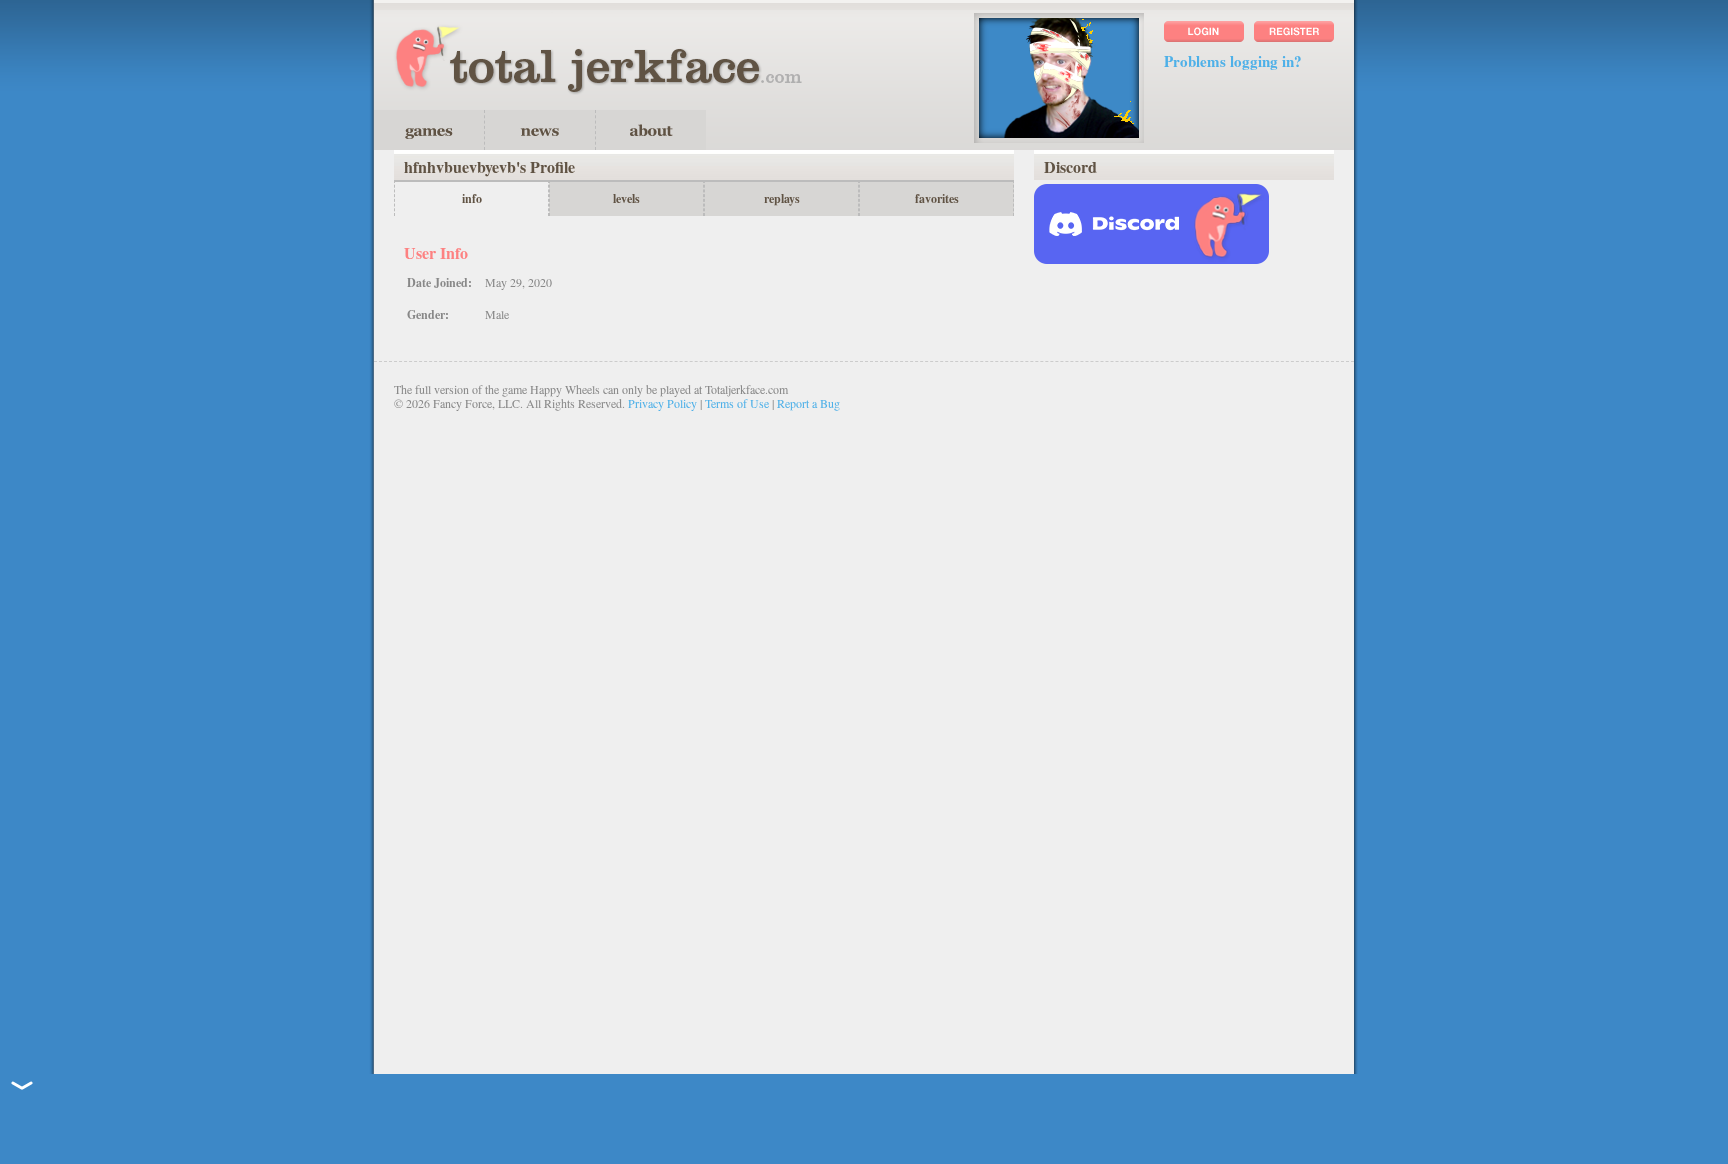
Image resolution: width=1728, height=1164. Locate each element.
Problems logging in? (1233, 61)
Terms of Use (737, 403)
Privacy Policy (662, 403)
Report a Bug (808, 403)
